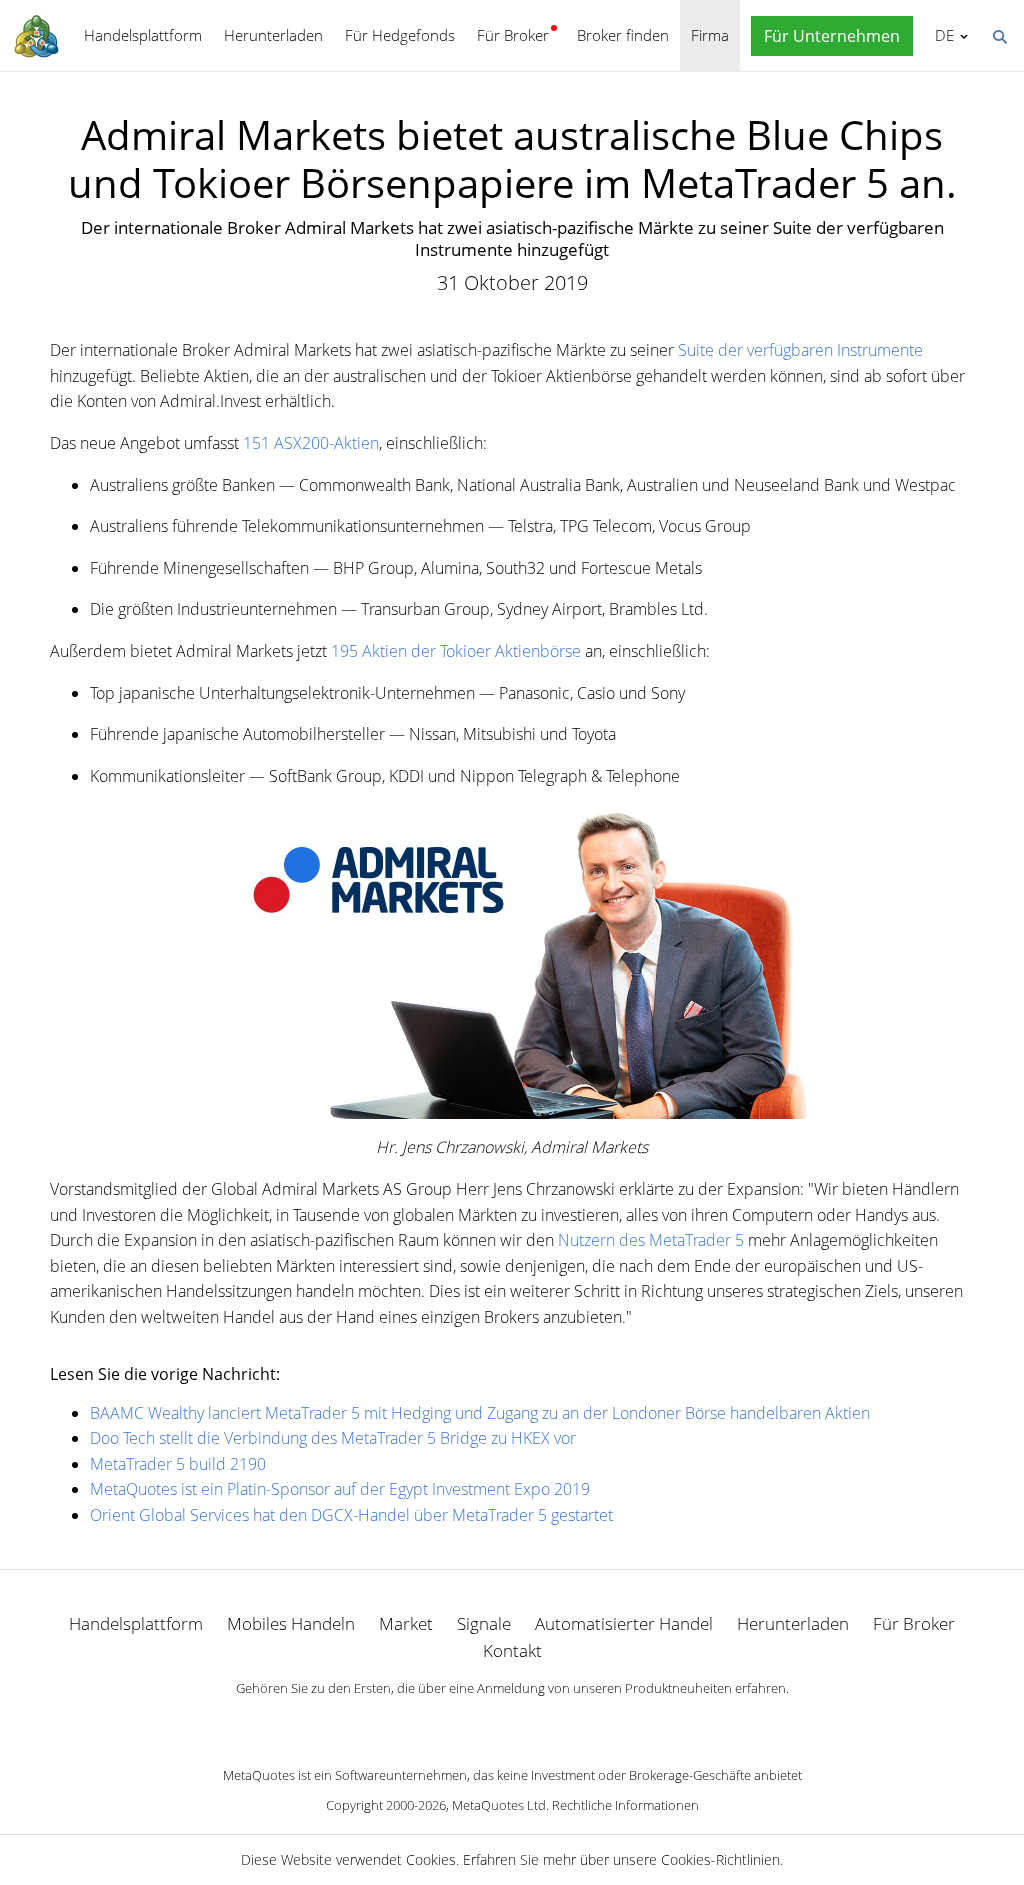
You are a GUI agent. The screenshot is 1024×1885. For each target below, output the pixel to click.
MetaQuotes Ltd (499, 1805)
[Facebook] (480, 1723)
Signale (484, 1623)
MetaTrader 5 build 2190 (178, 1464)
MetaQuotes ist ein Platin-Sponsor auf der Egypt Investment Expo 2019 (340, 1489)
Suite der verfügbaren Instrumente (800, 350)
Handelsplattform (143, 35)
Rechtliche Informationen (625, 1805)
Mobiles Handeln (291, 1623)
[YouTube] (544, 1723)
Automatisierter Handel (624, 1623)
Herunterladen (273, 35)
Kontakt (512, 1650)
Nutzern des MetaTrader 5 (651, 1240)
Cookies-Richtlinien (720, 1859)
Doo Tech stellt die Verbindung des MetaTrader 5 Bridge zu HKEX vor (333, 1438)
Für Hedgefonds (400, 35)
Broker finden (623, 35)
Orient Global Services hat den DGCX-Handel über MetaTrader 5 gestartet (351, 1515)
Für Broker (513, 35)
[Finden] (999, 35)
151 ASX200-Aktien (311, 443)
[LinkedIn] (512, 1723)
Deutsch (941, 35)
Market (406, 1623)
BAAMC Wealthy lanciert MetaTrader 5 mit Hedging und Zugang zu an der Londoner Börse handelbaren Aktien (480, 1413)
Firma (710, 35)
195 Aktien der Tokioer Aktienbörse (456, 651)
